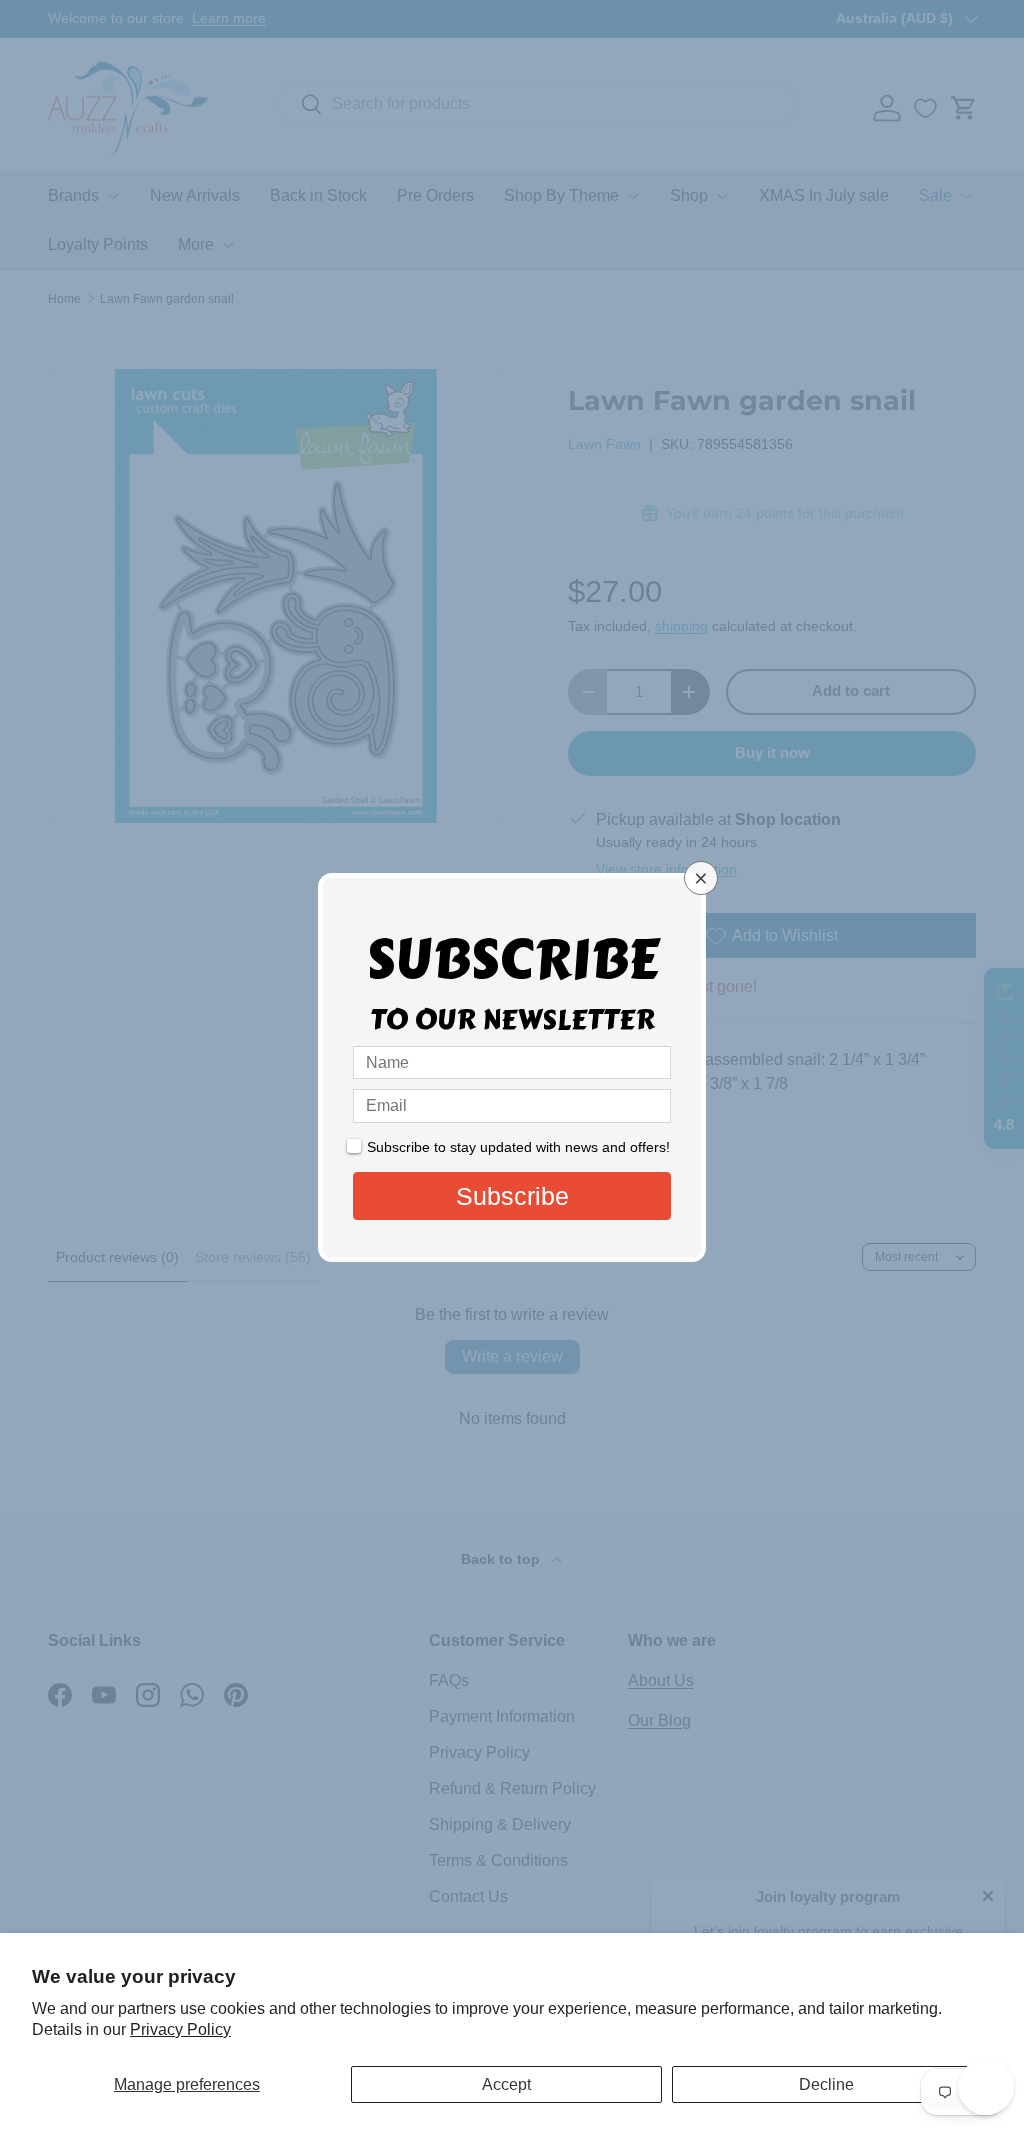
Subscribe (512, 1196)
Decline (826, 2084)
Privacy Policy (180, 2029)
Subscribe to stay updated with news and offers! (518, 1147)
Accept (506, 2084)
